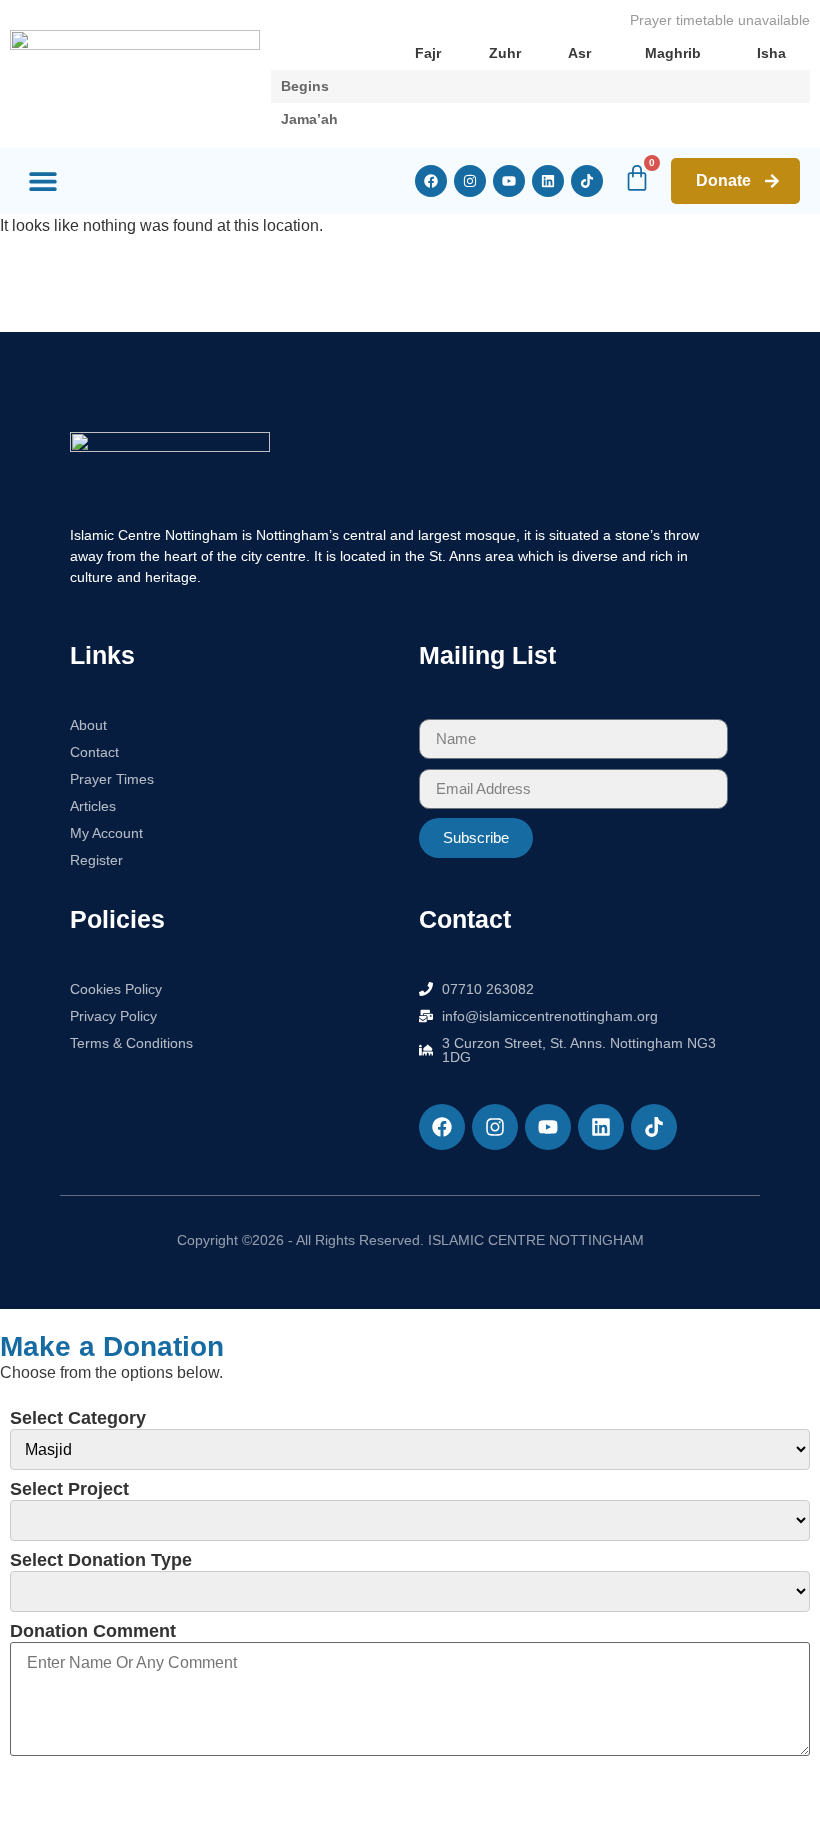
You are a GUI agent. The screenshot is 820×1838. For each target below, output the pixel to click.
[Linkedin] (548, 181)
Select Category (78, 1418)
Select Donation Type (101, 1560)
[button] (42, 181)
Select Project (69, 1489)
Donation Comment (93, 1631)
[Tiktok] (587, 181)
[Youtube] (509, 181)
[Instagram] (470, 181)
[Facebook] (431, 181)
